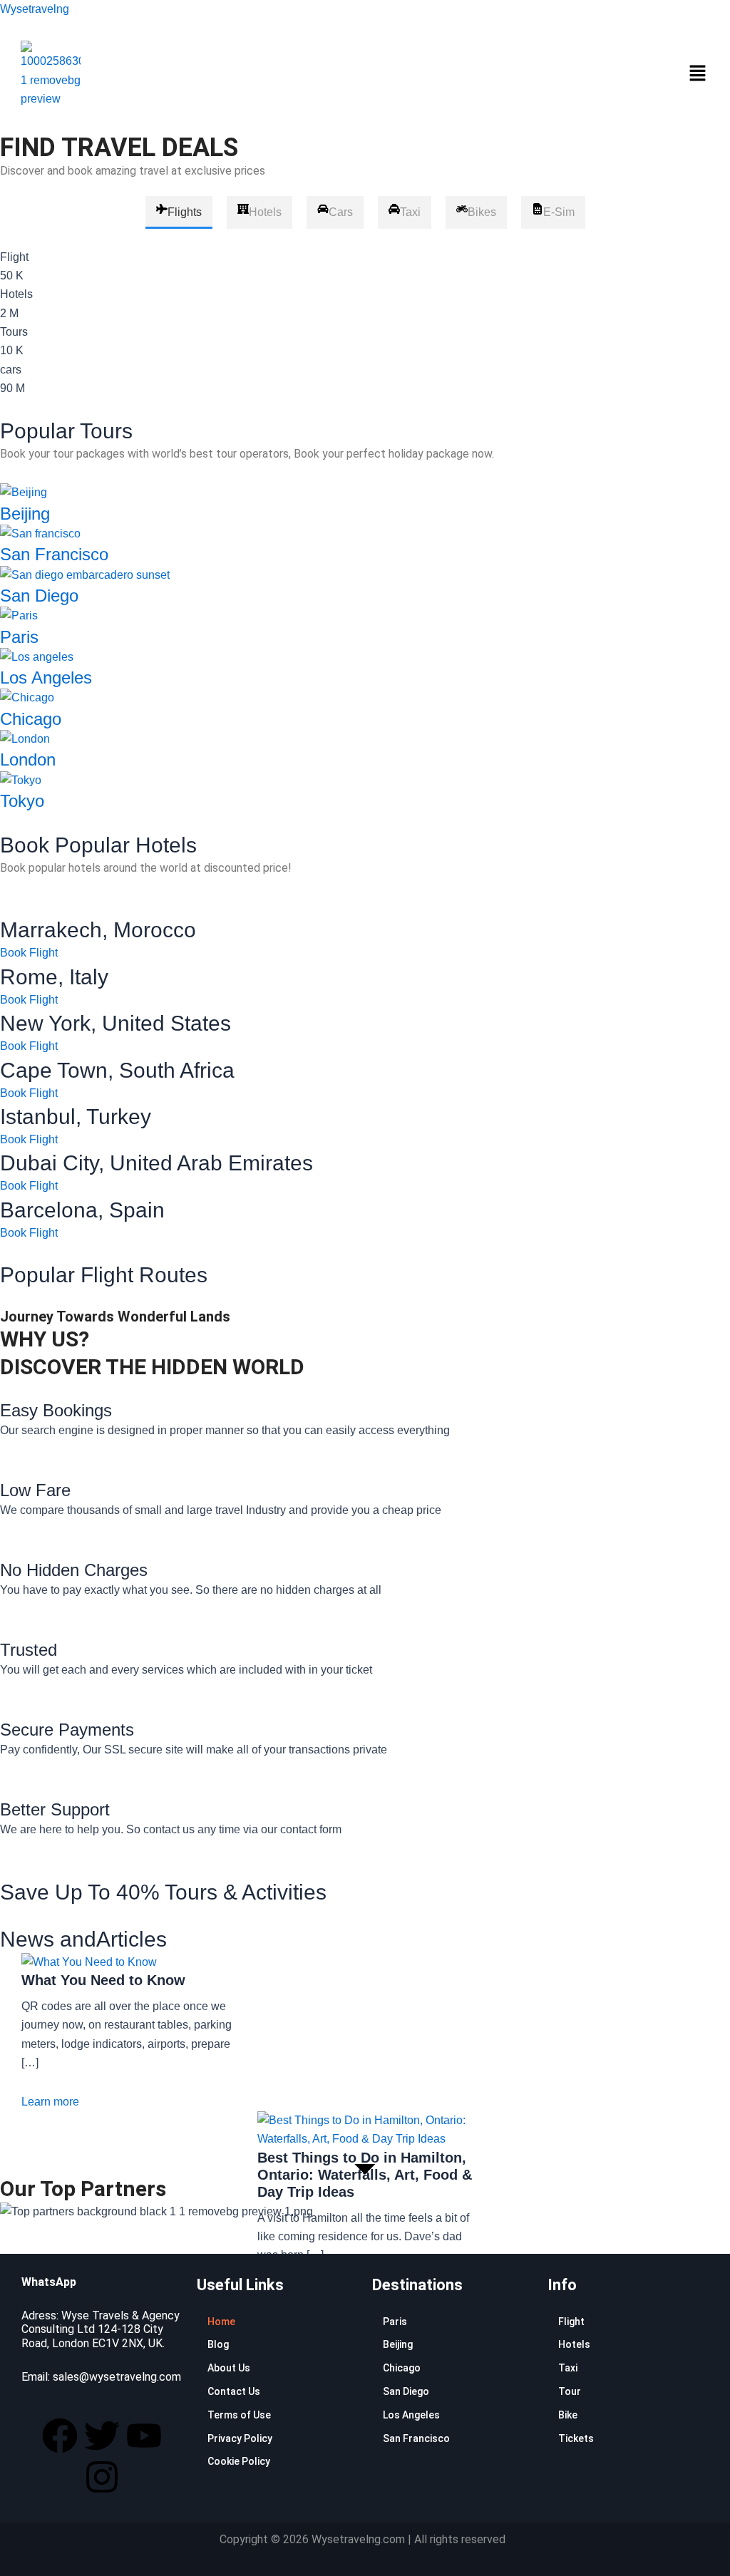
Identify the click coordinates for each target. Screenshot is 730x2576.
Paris (19, 637)
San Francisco (54, 554)
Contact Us (234, 2391)
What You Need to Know (103, 1980)
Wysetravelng (35, 9)
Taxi (568, 2368)
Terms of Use (239, 2415)
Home (221, 2322)
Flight (571, 2322)
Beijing (25, 514)
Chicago (31, 719)
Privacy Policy (240, 2438)
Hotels (574, 2344)
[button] (697, 75)
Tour (570, 2391)
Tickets (576, 2438)
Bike (568, 2415)
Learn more (50, 2102)
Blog (218, 2344)
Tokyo (22, 801)
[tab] (179, 212)
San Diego (39, 596)
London (28, 759)
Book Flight (29, 953)
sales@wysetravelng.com (117, 2377)
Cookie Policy (239, 2461)
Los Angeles (46, 678)
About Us (229, 2368)
